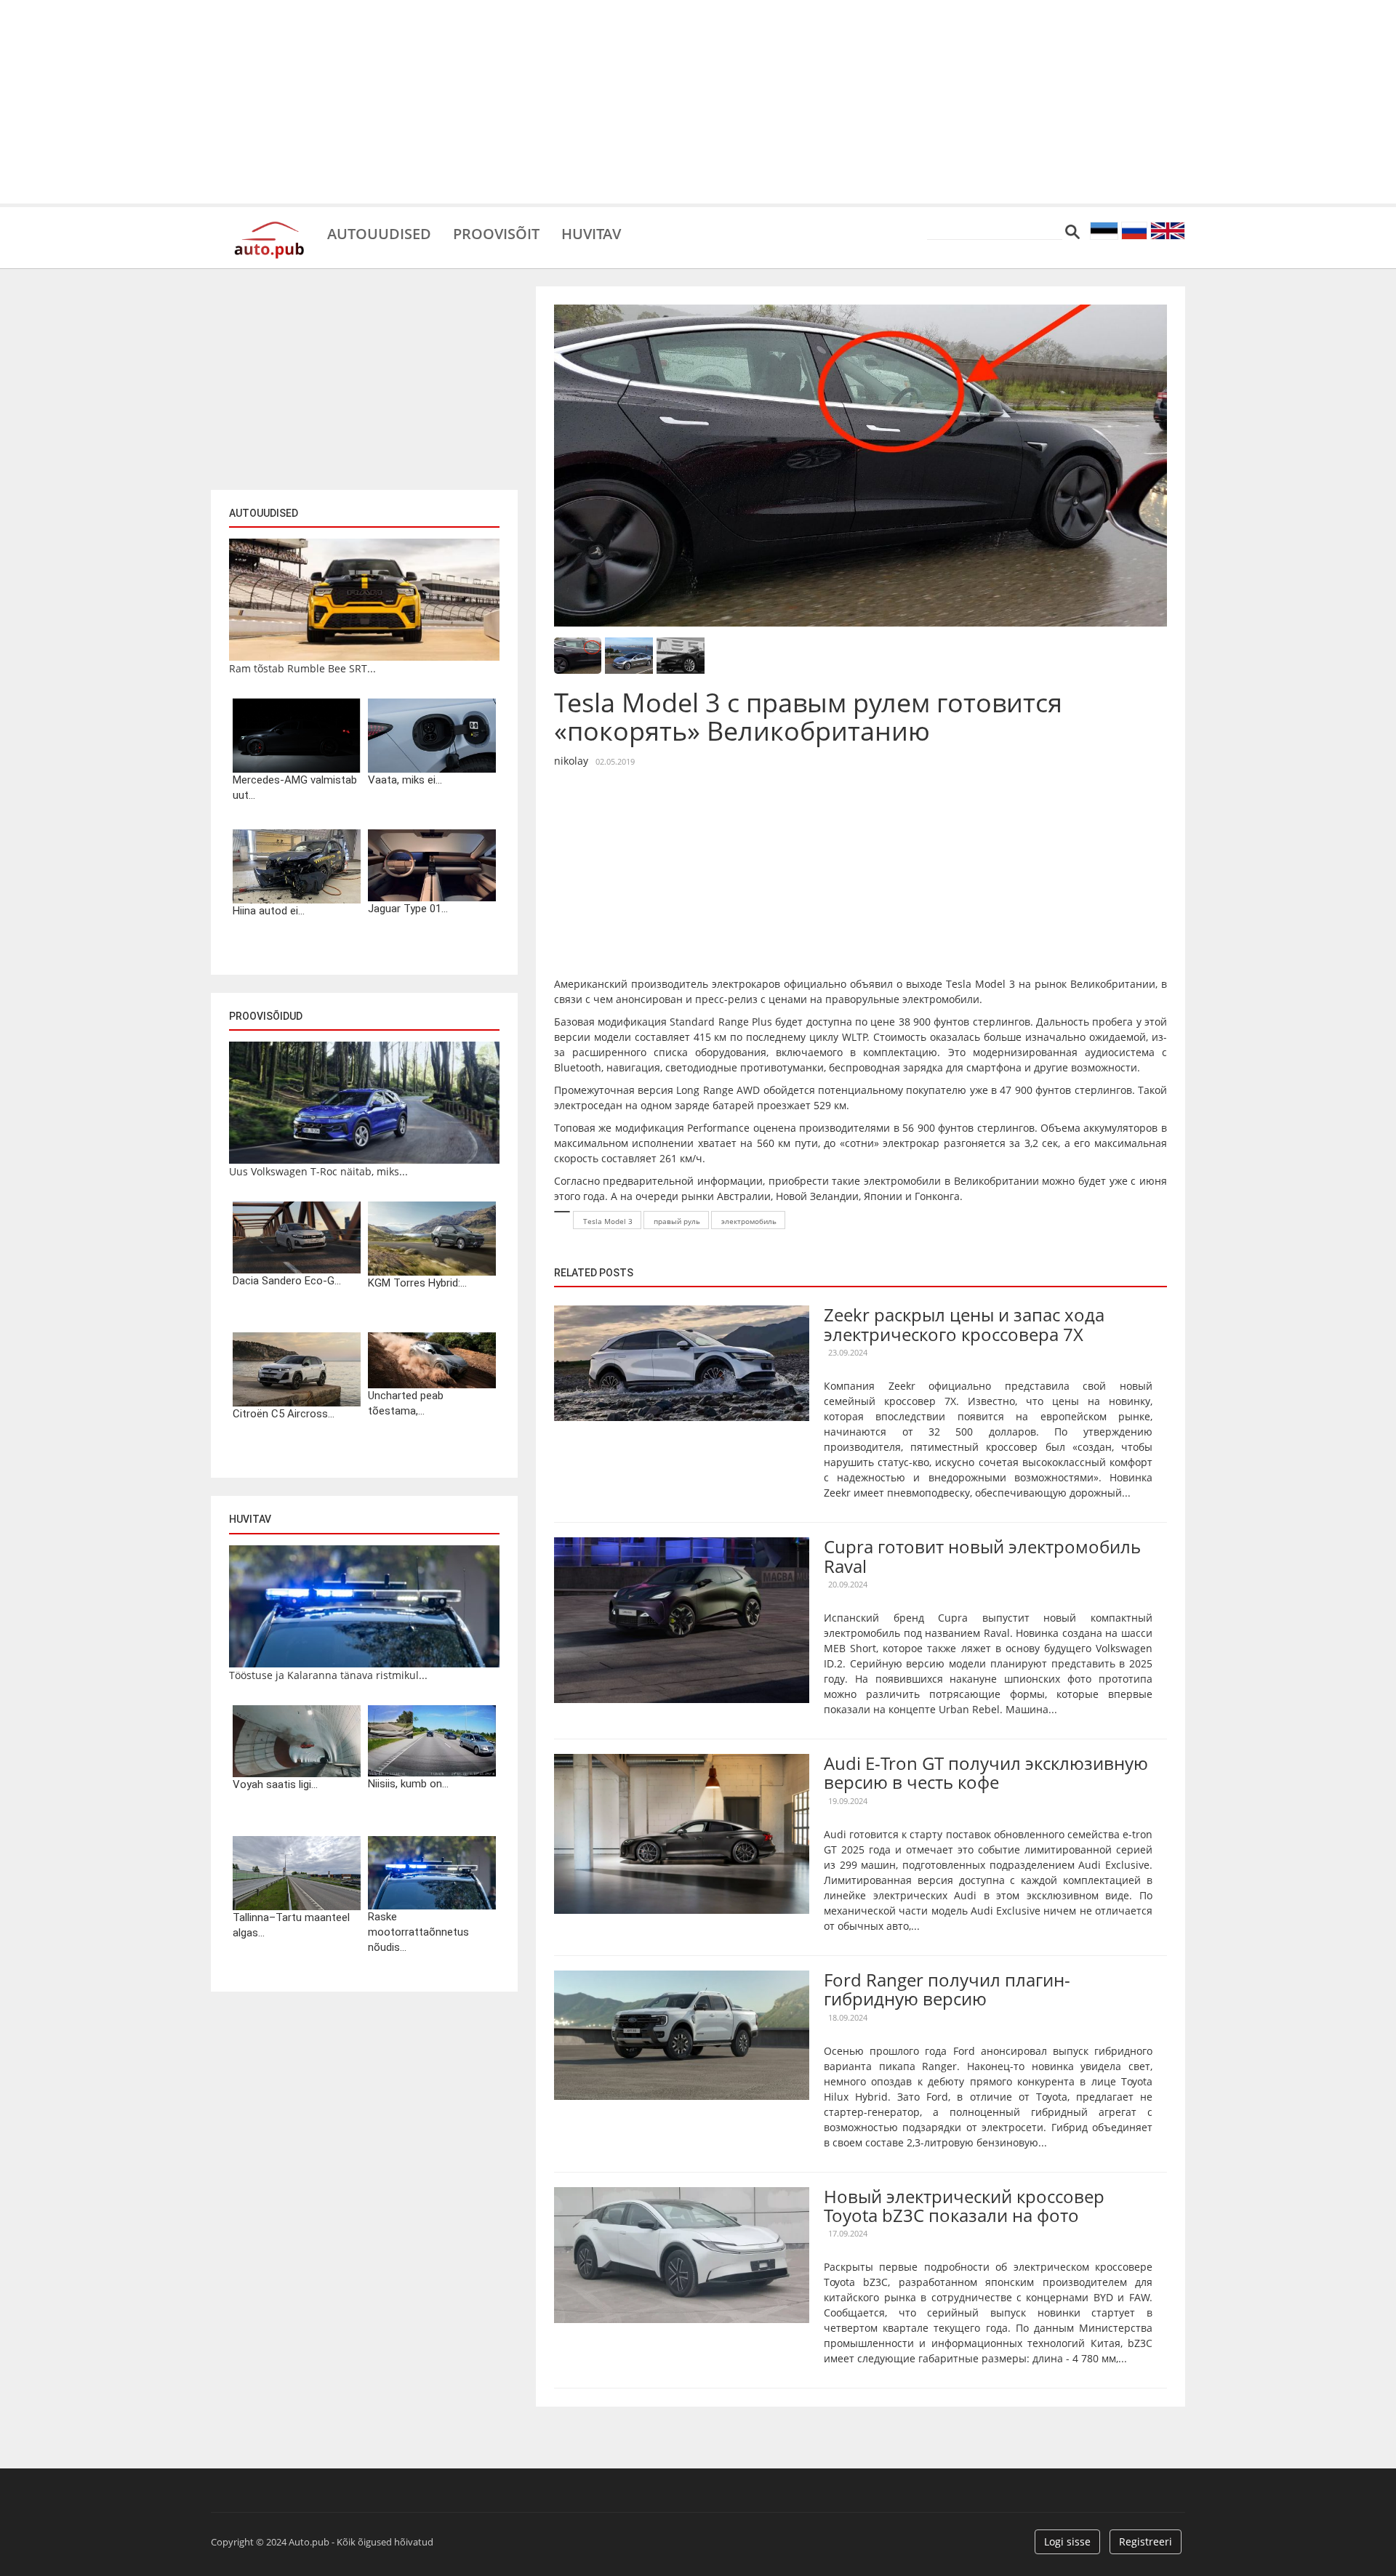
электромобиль (749, 1221)
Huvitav (591, 233)
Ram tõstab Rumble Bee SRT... (302, 668)
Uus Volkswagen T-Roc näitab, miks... (318, 1171)
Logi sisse (1067, 2541)
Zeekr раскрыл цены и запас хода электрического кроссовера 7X (964, 1324)
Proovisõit (496, 233)
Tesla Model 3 (608, 1221)
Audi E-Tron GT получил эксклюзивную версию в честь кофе (986, 1772)
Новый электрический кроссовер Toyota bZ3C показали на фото (964, 2206)
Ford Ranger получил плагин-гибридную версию (947, 1989)
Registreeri (1146, 2541)
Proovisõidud (266, 1016)
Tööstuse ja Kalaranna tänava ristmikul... (328, 1675)
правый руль (677, 1221)
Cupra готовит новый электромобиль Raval (982, 1556)
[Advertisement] (698, 102)
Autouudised (379, 233)
